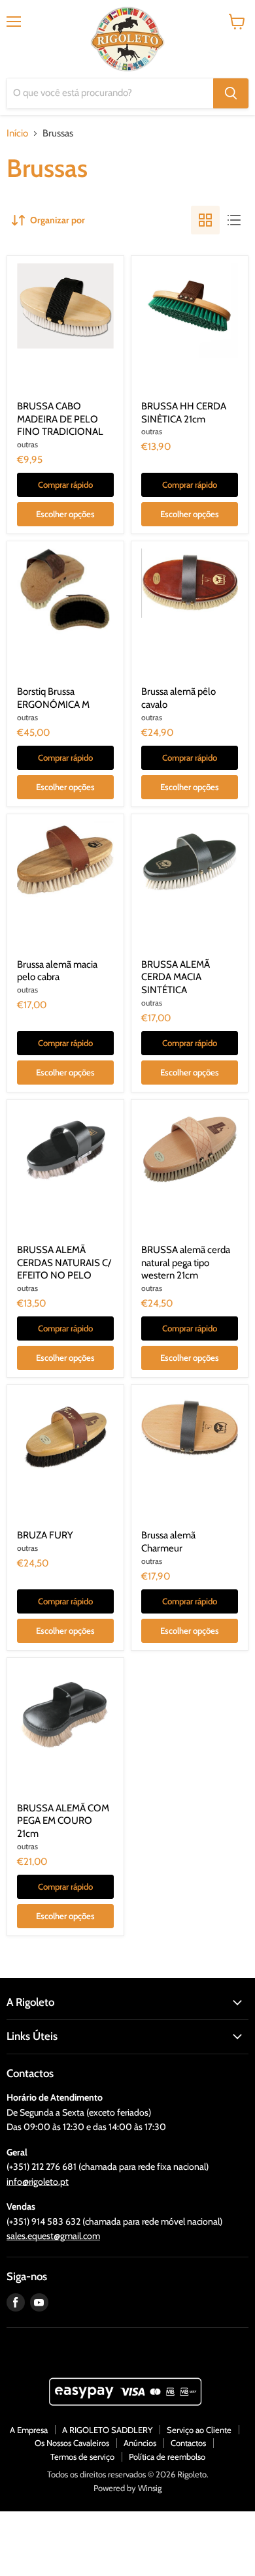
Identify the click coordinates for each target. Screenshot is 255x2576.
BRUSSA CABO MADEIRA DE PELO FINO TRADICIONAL (60, 419)
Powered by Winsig (127, 2488)
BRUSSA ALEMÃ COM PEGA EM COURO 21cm (63, 1821)
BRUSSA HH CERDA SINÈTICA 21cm (184, 413)
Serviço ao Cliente (199, 2430)
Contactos (188, 2443)
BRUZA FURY (45, 1535)
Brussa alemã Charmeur (168, 1542)
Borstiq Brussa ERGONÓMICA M (53, 698)
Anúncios (140, 2443)
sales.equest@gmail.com (53, 2236)
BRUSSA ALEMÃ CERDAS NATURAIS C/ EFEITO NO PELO (64, 1263)
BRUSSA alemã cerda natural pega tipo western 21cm (186, 1263)
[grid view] (205, 220)
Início (17, 134)
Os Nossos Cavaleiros (72, 2443)
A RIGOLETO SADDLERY (107, 2430)
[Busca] (231, 93)
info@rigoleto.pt (38, 2182)
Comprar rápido (65, 485)
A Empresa (29, 2430)
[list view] (234, 220)
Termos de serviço (82, 2457)
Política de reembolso (167, 2457)
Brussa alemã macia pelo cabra (57, 971)
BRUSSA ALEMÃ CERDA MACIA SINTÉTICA (176, 977)
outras (27, 444)
